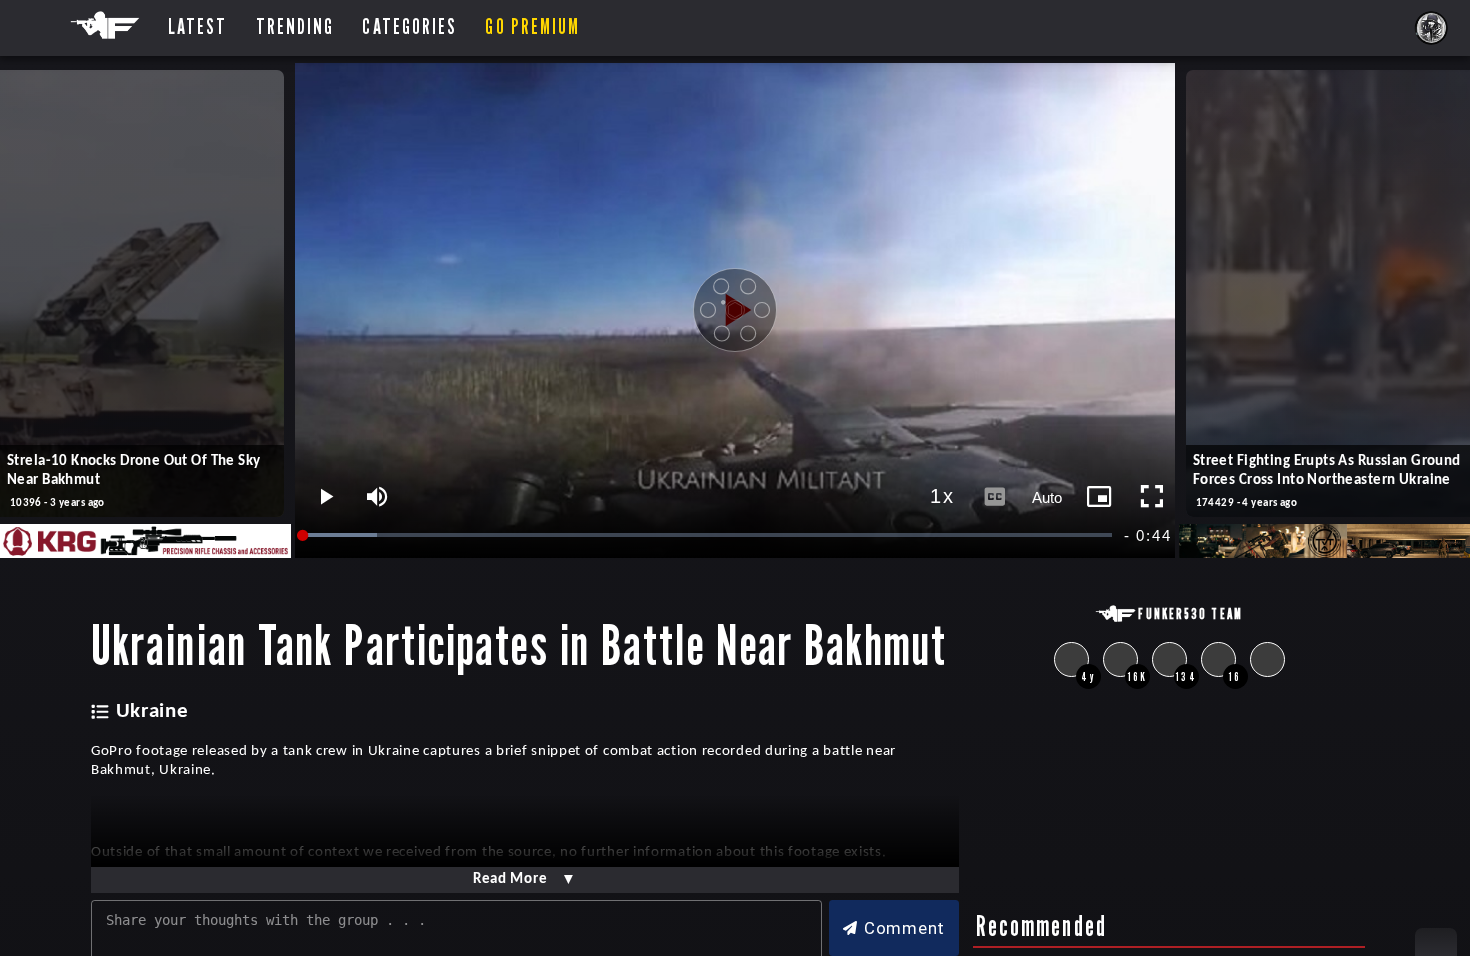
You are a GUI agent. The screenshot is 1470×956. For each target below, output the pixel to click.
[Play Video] (735, 310)
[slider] (708, 535)
